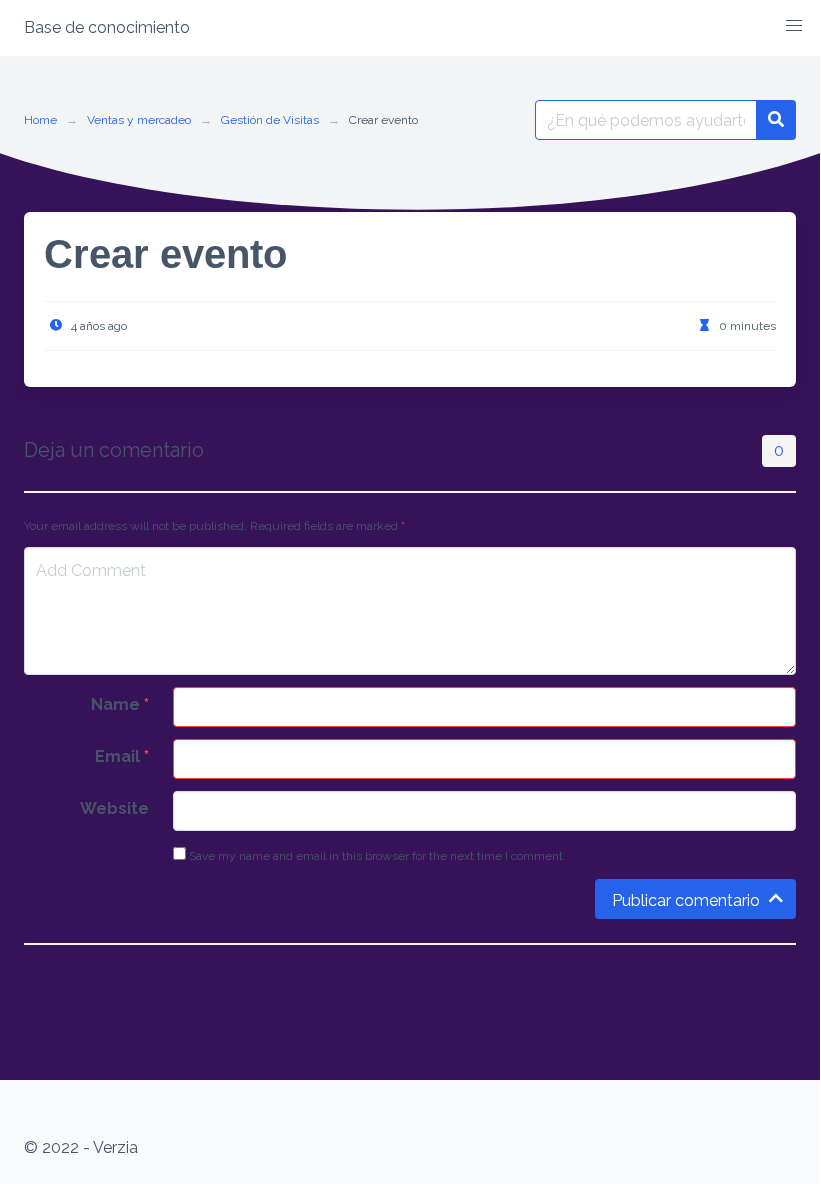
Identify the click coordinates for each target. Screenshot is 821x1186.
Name (120, 704)
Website (114, 808)
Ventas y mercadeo (139, 120)
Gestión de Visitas (270, 120)
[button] (794, 26)
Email (122, 756)
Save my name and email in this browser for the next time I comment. (376, 856)
